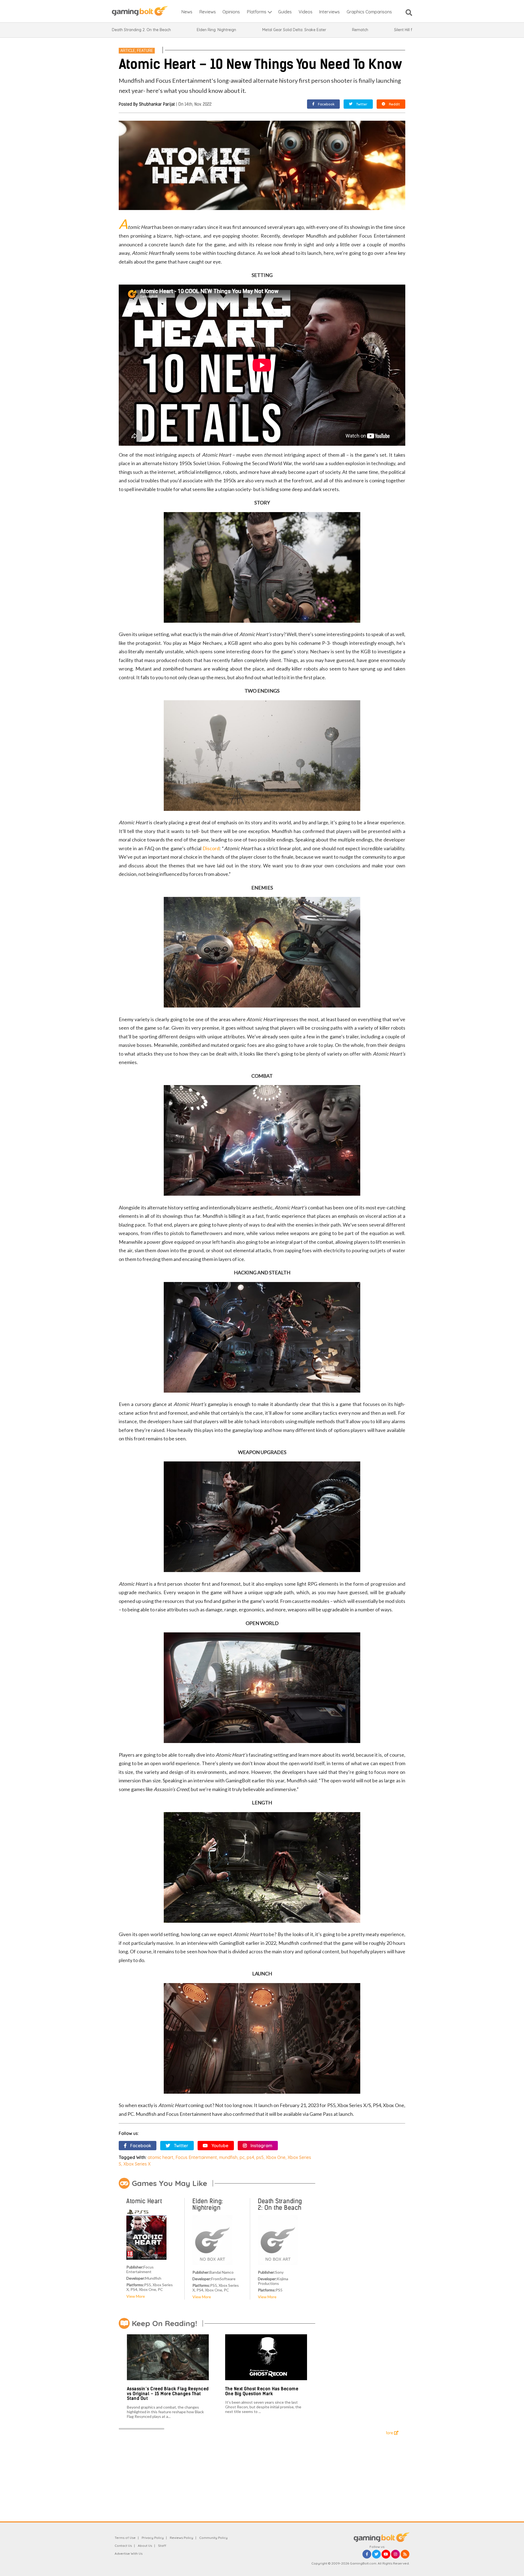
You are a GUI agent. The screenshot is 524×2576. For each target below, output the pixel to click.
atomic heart (160, 2157)
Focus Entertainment (196, 2157)
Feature (145, 51)
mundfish (228, 2157)
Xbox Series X (137, 2164)
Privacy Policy (153, 2538)
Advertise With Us (129, 2553)
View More (136, 2296)
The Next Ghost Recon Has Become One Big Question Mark (262, 2391)
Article (128, 51)
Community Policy (213, 2538)
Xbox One (276, 2157)
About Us (145, 2546)
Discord (211, 848)
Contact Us (123, 2546)
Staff (162, 2546)
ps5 (260, 2157)
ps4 (250, 2157)
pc (242, 2157)
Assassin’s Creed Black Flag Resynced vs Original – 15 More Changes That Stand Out (168, 2394)
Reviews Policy (181, 2538)
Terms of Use (125, 2538)
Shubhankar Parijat (157, 104)
